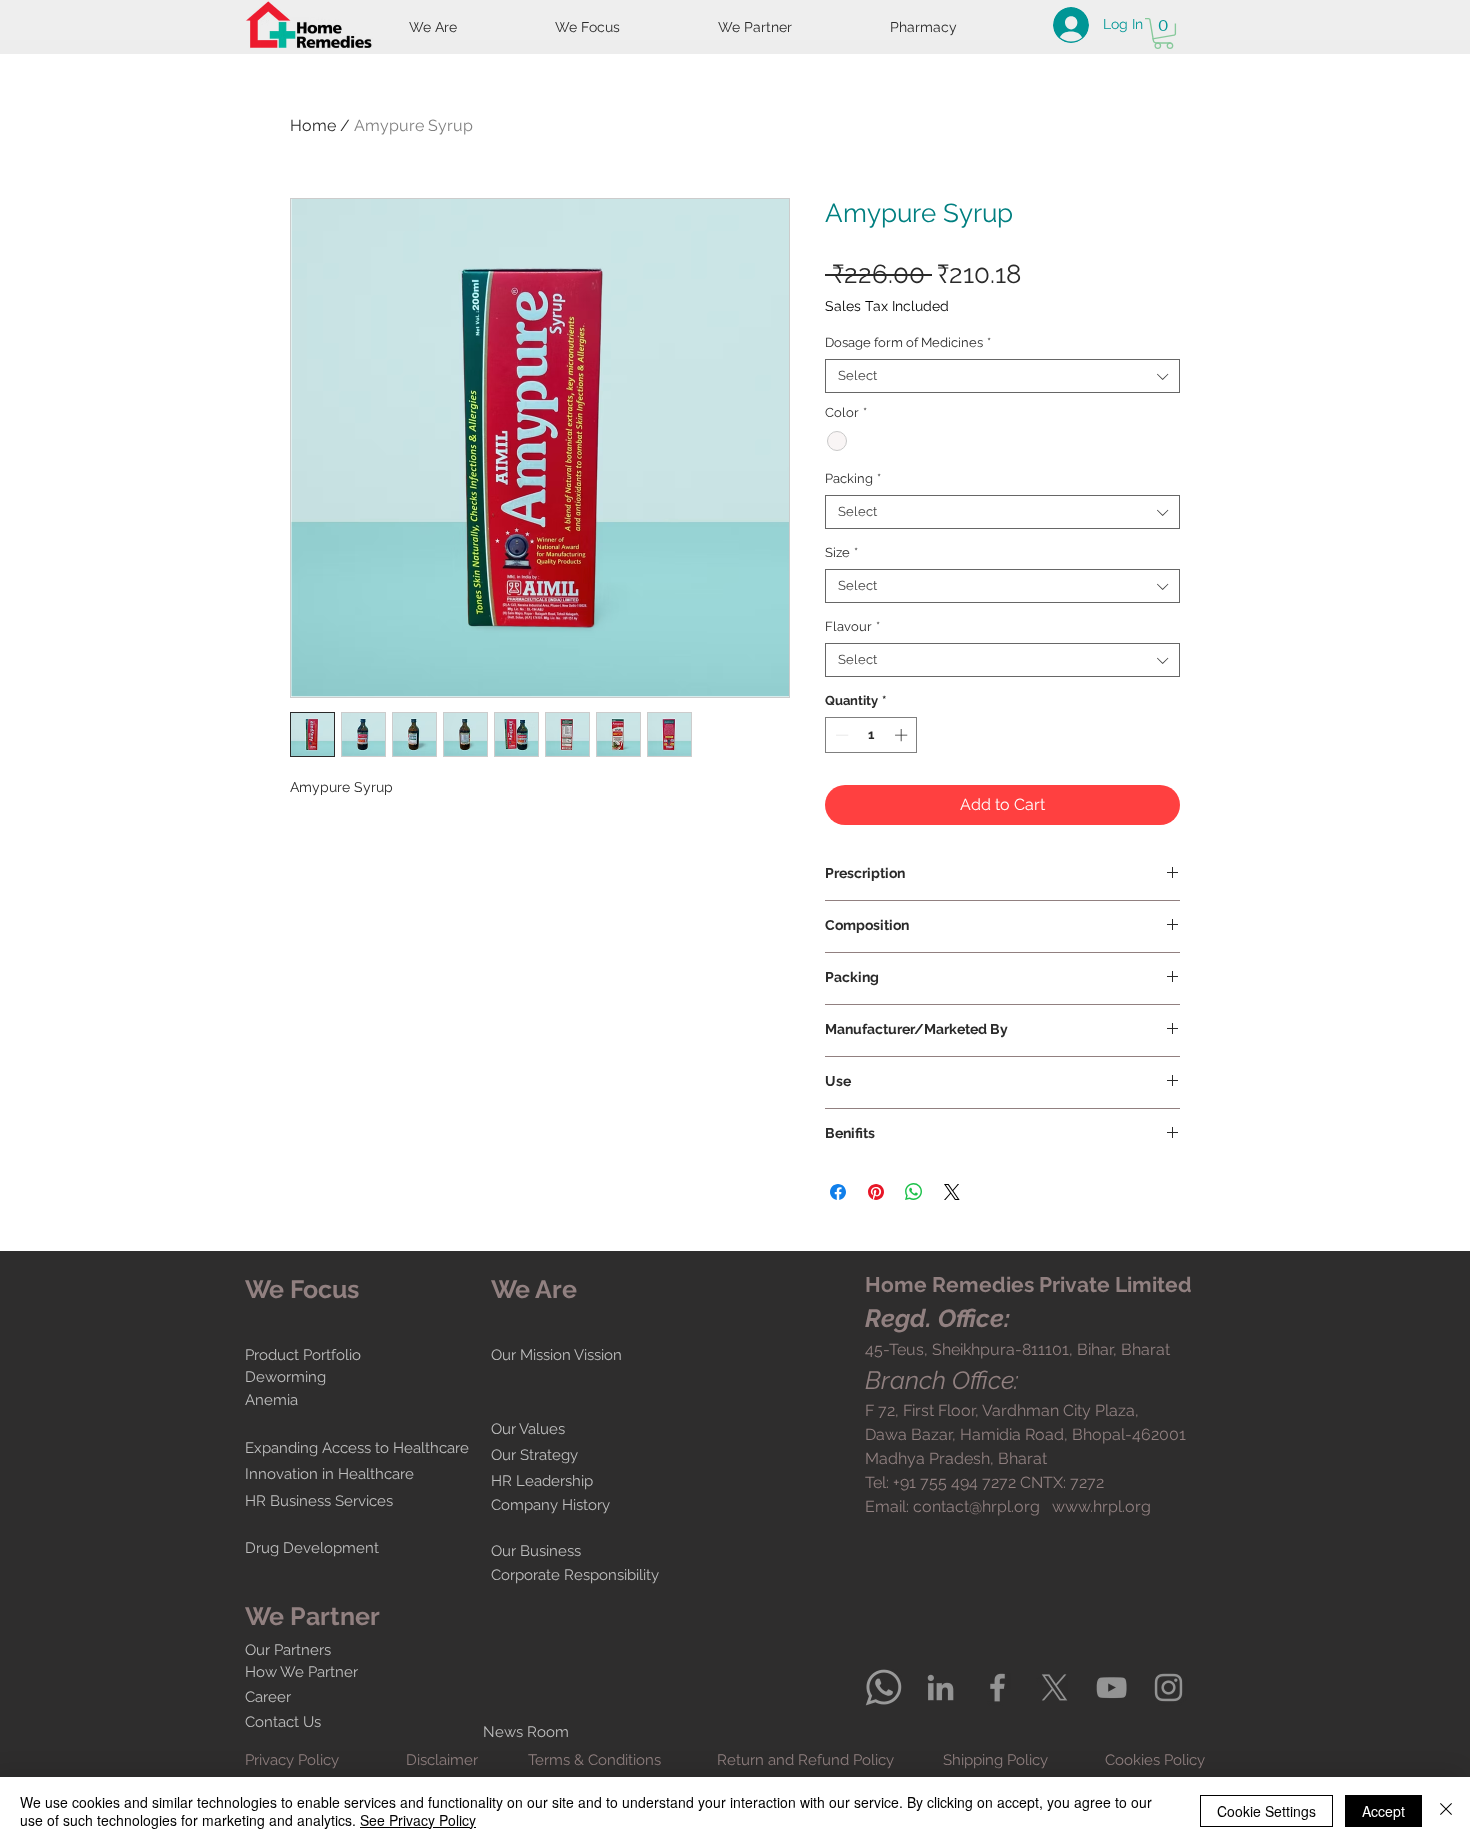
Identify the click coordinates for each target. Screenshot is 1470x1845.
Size (841, 552)
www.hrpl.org (1101, 1506)
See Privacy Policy (418, 1820)
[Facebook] (997, 1687)
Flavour (852, 626)
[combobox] (1002, 376)
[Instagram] (1168, 1687)
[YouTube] (1111, 1687)
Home (313, 125)
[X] (1054, 1687)
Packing (853, 478)
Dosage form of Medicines (908, 342)
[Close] (1446, 1811)
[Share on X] (952, 1192)
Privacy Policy (292, 1760)
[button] (1163, 33)
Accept (1383, 1811)
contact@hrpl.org (976, 1506)
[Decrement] (840, 735)
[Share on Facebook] (838, 1192)
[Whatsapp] (883, 1687)
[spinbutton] (871, 735)
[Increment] (903, 735)
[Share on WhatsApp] (914, 1192)
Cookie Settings (1266, 1811)
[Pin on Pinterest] (876, 1192)
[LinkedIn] (940, 1687)
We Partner (312, 1616)
